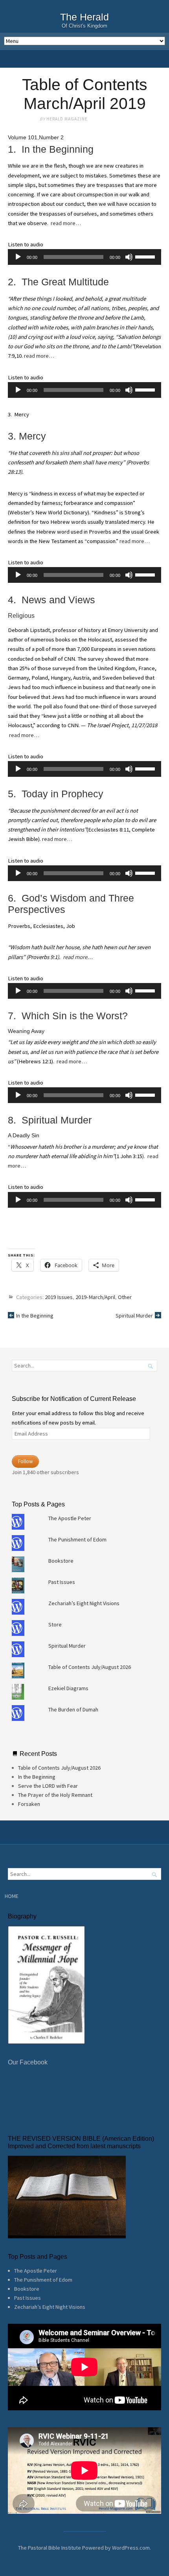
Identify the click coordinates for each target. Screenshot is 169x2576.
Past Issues (62, 1582)
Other (125, 1297)
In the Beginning (35, 1316)
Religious (21, 615)
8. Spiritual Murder (50, 1120)
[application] (84, 257)
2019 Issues (59, 1297)
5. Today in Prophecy (56, 794)
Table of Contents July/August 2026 (90, 1667)
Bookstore (61, 1561)
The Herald (84, 17)
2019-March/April (95, 1297)
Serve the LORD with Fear (48, 1786)
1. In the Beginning (51, 149)
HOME (12, 1896)
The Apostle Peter (70, 1518)
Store (55, 1624)
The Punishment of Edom (77, 1539)
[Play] (18, 257)
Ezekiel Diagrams (68, 1688)
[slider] (146, 256)
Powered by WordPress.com (116, 2548)
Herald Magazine (67, 119)
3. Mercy (27, 436)
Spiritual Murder (134, 1316)
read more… (66, 223)
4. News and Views (51, 600)
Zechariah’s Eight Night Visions (84, 1603)
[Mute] (129, 257)
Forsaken (29, 1804)
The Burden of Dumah (73, 1709)
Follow (25, 1461)
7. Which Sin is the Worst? (68, 1016)
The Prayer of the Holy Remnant (55, 1795)
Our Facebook (28, 2062)
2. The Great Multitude (58, 282)
